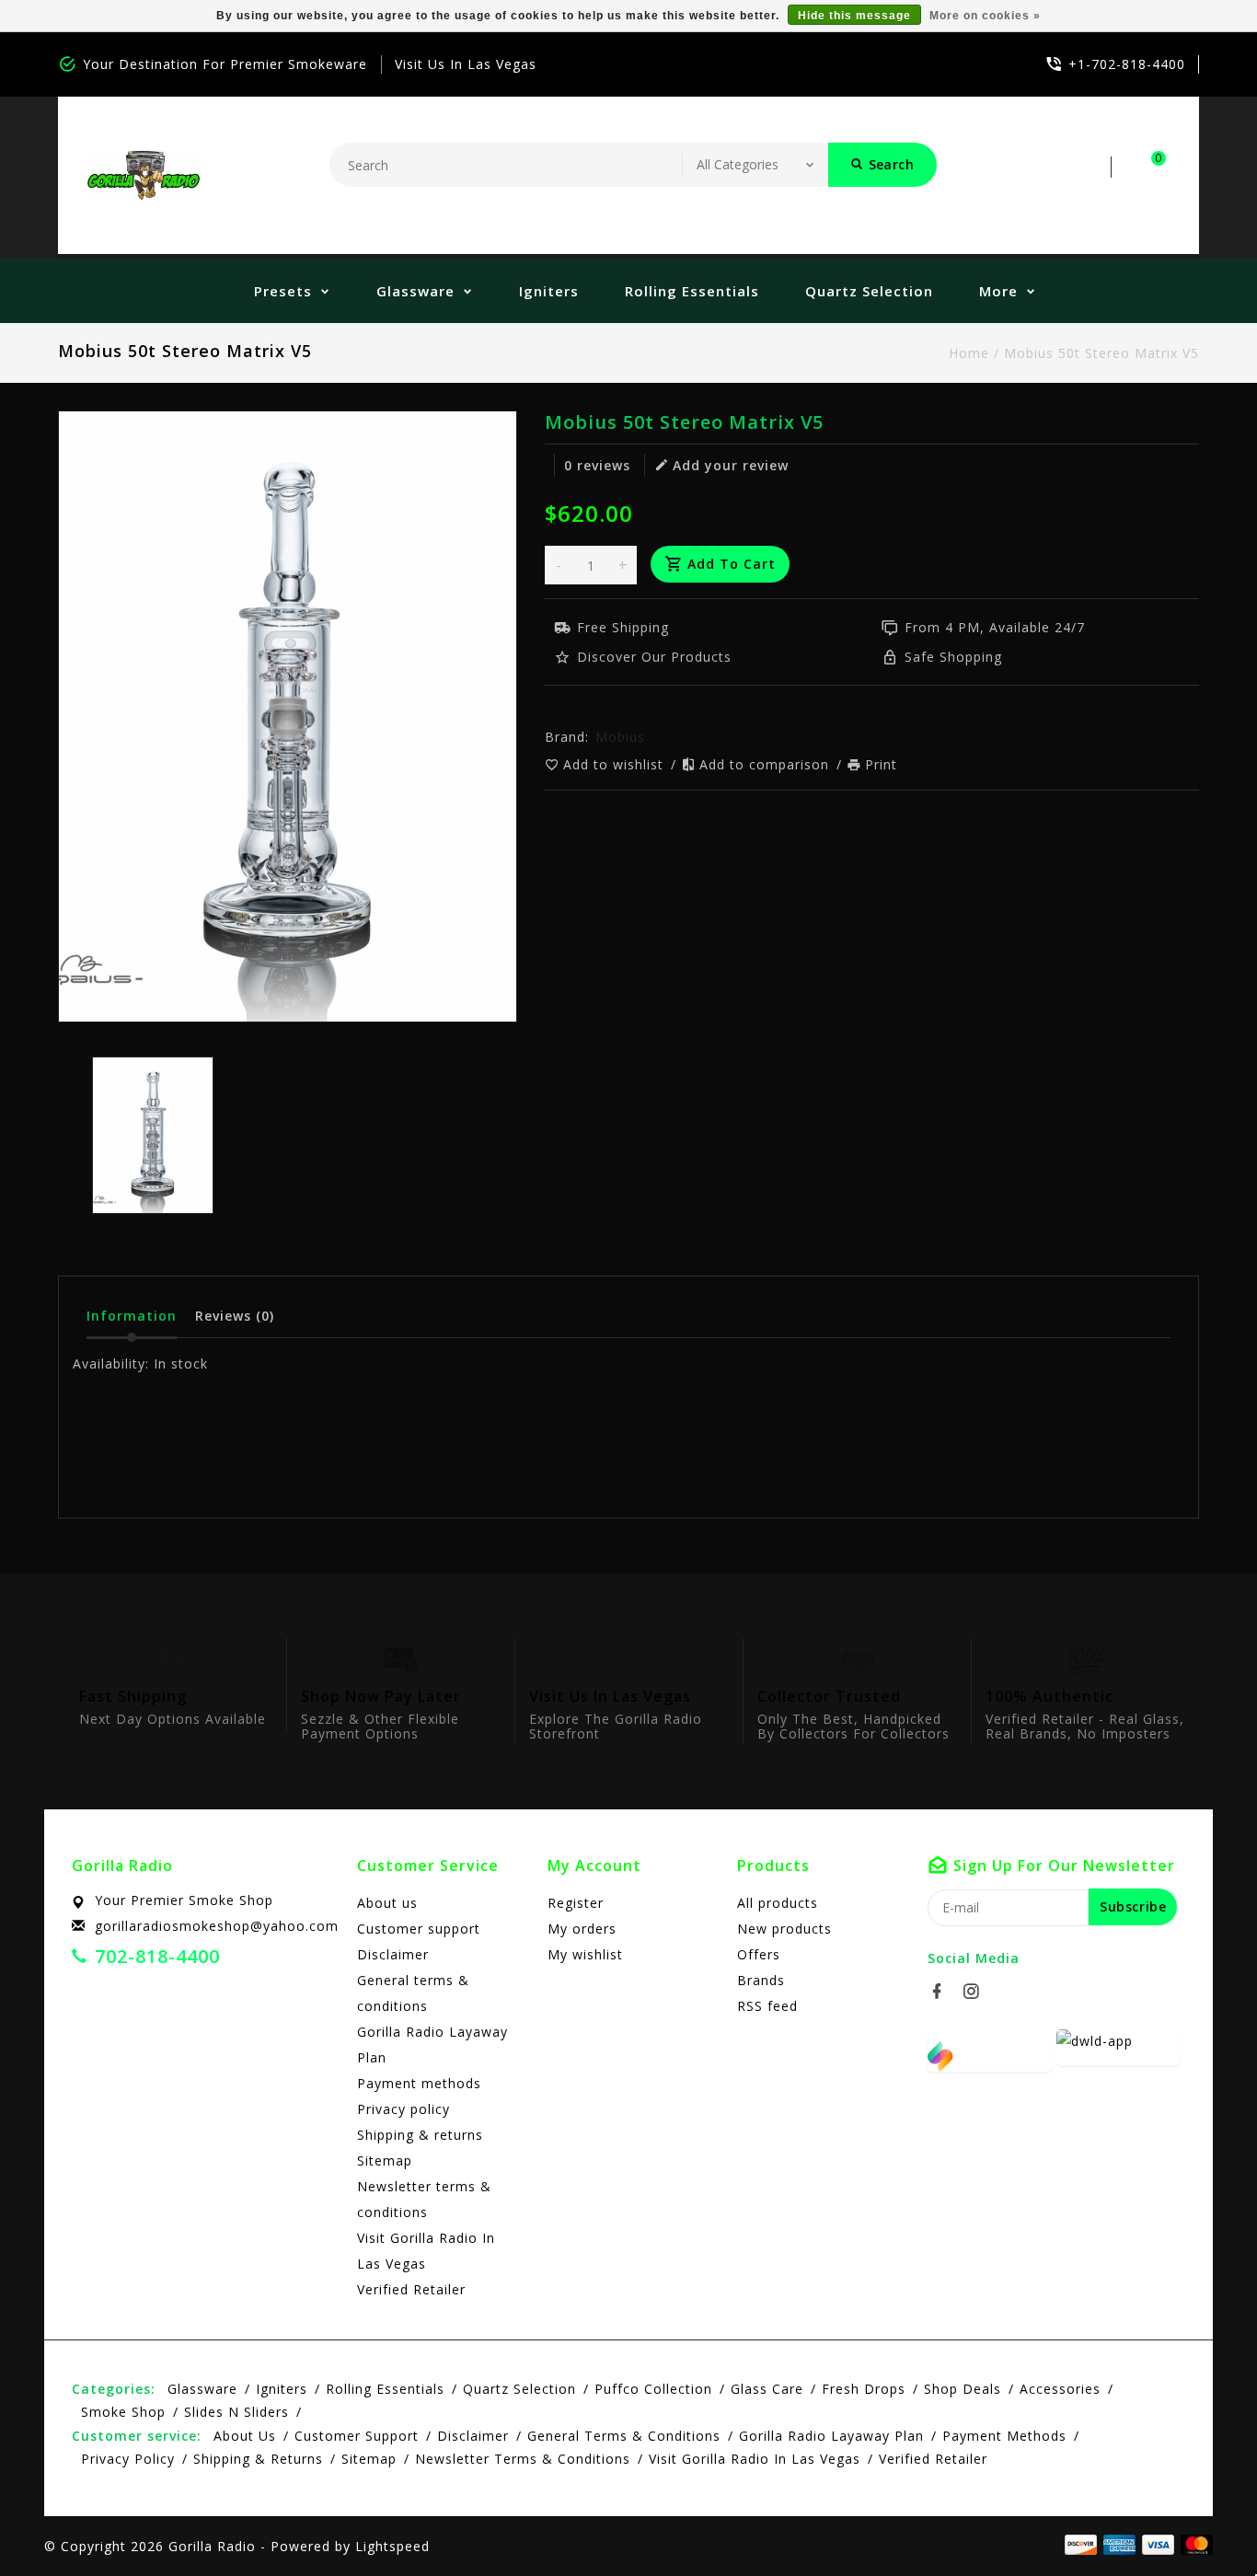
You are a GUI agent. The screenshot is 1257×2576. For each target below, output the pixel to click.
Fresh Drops (864, 2389)
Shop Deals (963, 2389)
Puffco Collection (653, 2389)
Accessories (1060, 2389)
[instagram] (976, 1992)
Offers (759, 1954)
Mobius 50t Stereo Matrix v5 (1101, 353)
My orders (582, 1929)
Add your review (731, 465)
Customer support (419, 1929)
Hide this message (854, 16)
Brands (761, 1980)
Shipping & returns (420, 2135)
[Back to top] (1202, 2521)
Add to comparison (767, 764)
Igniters (549, 291)
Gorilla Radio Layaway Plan (432, 2045)
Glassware (415, 291)
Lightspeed (392, 2546)
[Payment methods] (1194, 2545)
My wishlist (585, 1954)
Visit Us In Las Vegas (466, 64)
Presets (283, 291)
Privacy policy (404, 2109)
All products (778, 1903)
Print (881, 764)
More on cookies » (985, 16)
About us (387, 1903)
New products (784, 1929)
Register (576, 1903)
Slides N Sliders (236, 2412)
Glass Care (767, 2389)
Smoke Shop (123, 2412)
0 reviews (597, 465)
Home (969, 353)
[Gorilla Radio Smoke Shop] (144, 175)
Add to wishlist (616, 764)
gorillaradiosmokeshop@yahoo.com (217, 1926)
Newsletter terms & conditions (424, 2199)
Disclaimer (393, 1954)
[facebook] (942, 1992)
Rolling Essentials (692, 291)
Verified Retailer (411, 2289)
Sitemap (385, 2160)
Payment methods (419, 2083)
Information (132, 1316)
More (998, 291)
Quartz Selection (869, 291)
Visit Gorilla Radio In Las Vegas (426, 2251)
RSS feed (767, 2006)
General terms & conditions (413, 1993)
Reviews (235, 1316)
